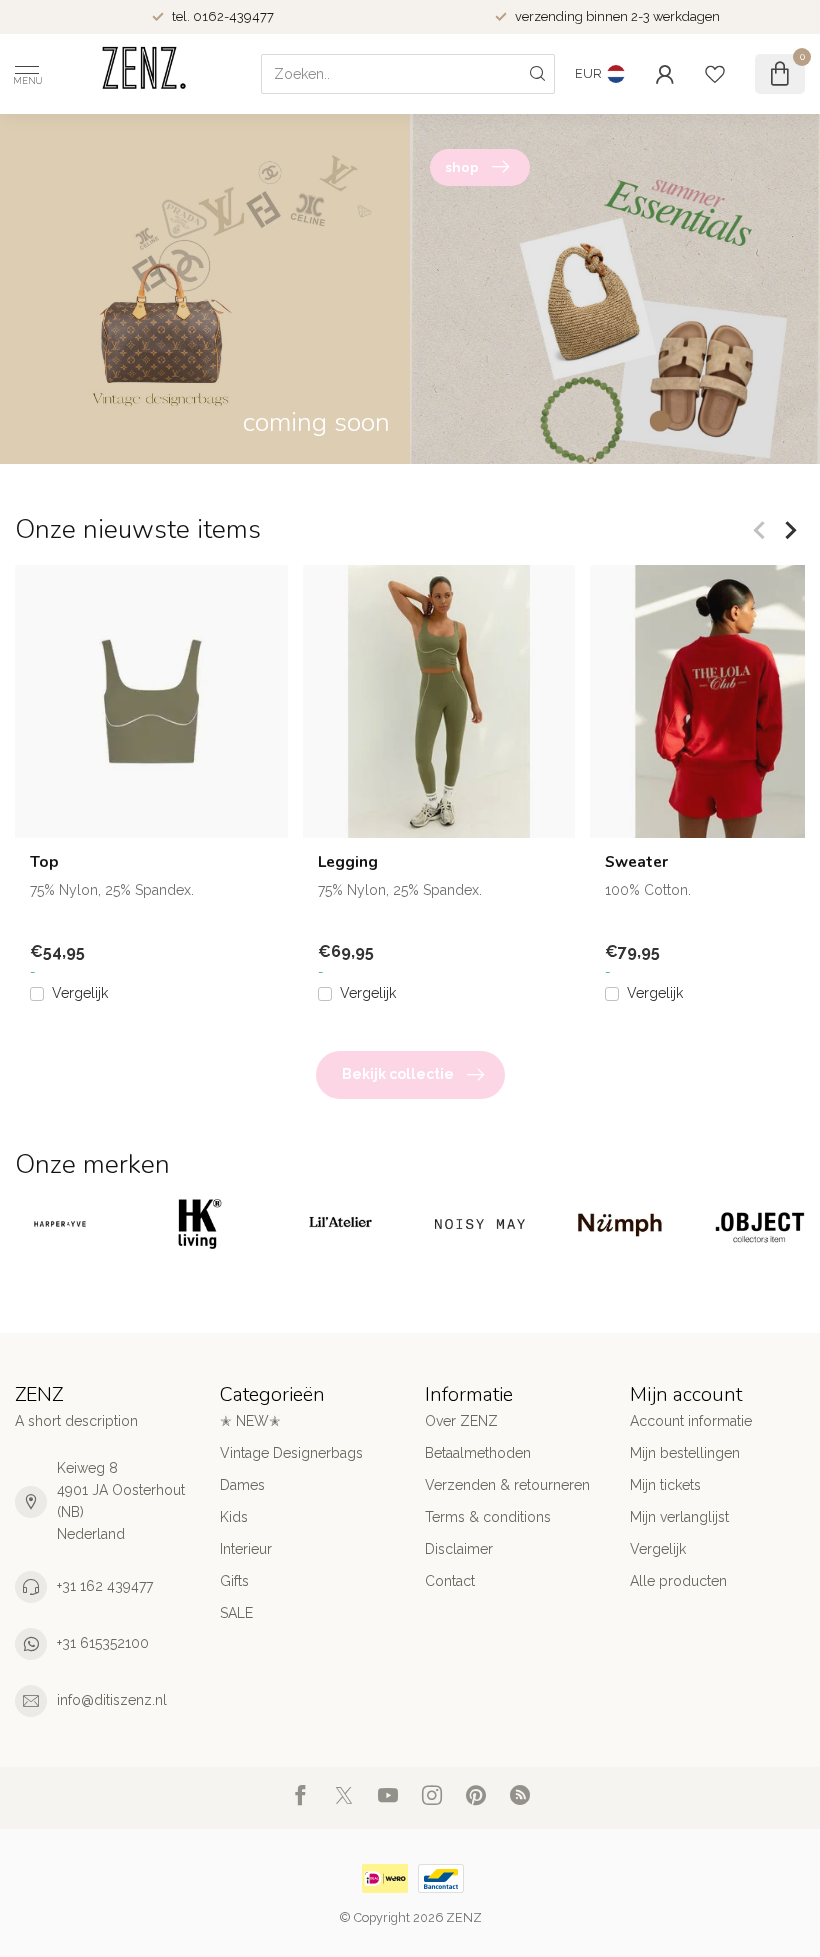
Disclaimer (459, 1549)
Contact (450, 1581)
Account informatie (691, 1421)
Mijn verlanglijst (679, 1517)
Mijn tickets (665, 1485)
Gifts (234, 1581)
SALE (236, 1613)
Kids (234, 1517)
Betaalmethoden (478, 1453)
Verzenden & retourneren (507, 1485)
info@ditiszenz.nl (112, 1700)
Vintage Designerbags (291, 1453)
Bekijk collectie (398, 1074)
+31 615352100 (103, 1643)
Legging (348, 862)
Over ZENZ (461, 1421)
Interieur (246, 1549)
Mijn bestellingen (685, 1453)
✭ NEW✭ (250, 1421)
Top (44, 862)
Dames (242, 1485)
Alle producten (678, 1581)
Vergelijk (80, 994)
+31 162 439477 (105, 1586)
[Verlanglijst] (715, 74)
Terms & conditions (488, 1517)
